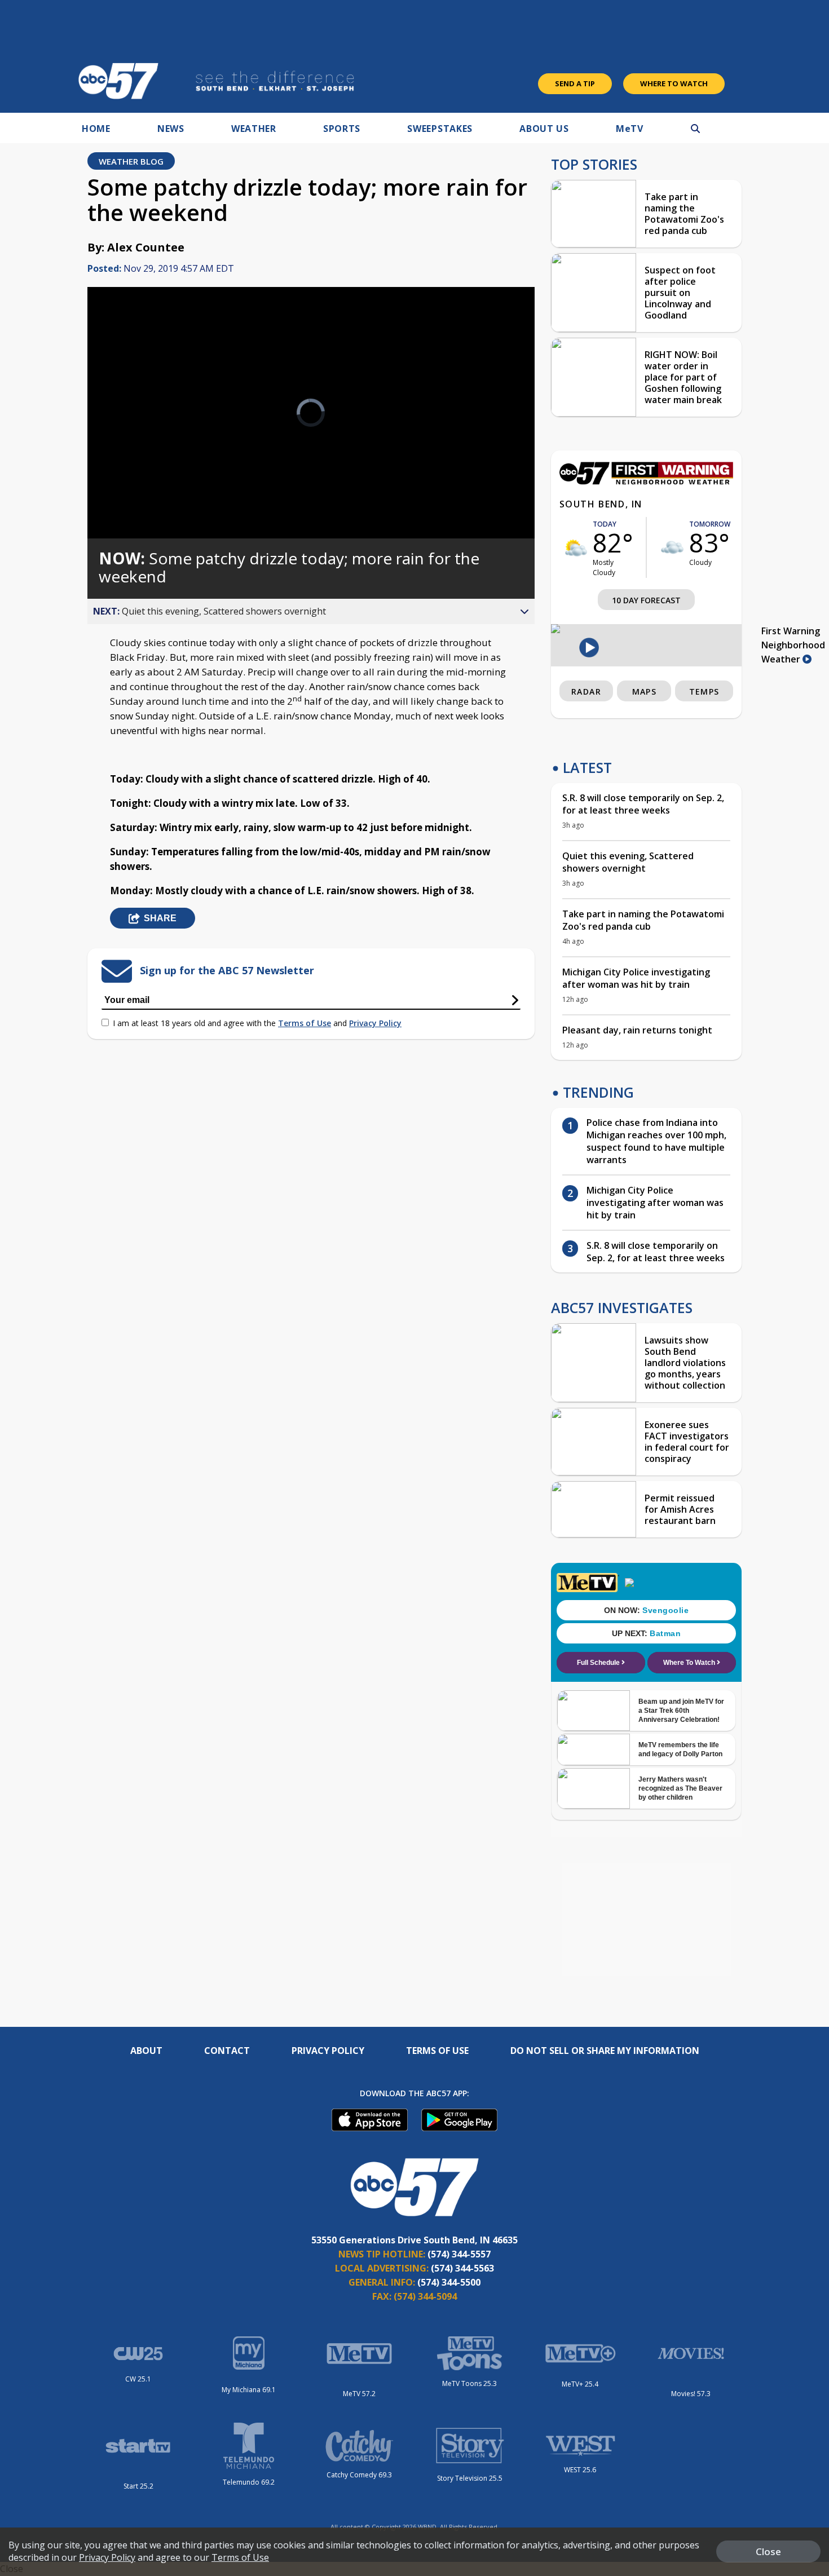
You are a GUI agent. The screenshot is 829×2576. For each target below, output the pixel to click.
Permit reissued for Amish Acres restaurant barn (680, 1509)
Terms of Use (305, 1023)
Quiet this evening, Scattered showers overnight (628, 862)
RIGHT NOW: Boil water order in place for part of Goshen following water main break (683, 377)
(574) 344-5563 (462, 2268)
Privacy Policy (375, 1023)
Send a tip (575, 83)
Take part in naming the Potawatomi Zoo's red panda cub (684, 214)
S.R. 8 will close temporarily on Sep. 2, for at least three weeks (643, 804)
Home (96, 129)
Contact (227, 2051)
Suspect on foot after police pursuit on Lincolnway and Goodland (680, 293)
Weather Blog (131, 161)
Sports (342, 129)
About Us (544, 129)
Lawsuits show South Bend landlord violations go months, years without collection (685, 1363)
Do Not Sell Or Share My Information (605, 2051)
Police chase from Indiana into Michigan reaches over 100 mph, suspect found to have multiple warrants (656, 1141)
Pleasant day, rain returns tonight (637, 1030)
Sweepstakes (440, 129)
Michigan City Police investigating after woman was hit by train (636, 978)
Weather (254, 129)
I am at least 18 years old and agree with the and (257, 1023)
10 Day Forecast (646, 600)
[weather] (576, 548)
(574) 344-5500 (449, 2282)
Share (160, 918)
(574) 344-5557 (459, 2254)
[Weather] (646, 481)
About (146, 2051)
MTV (630, 129)
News (171, 129)
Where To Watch (674, 83)
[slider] (127, 490)
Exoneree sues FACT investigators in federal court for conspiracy (687, 1442)
